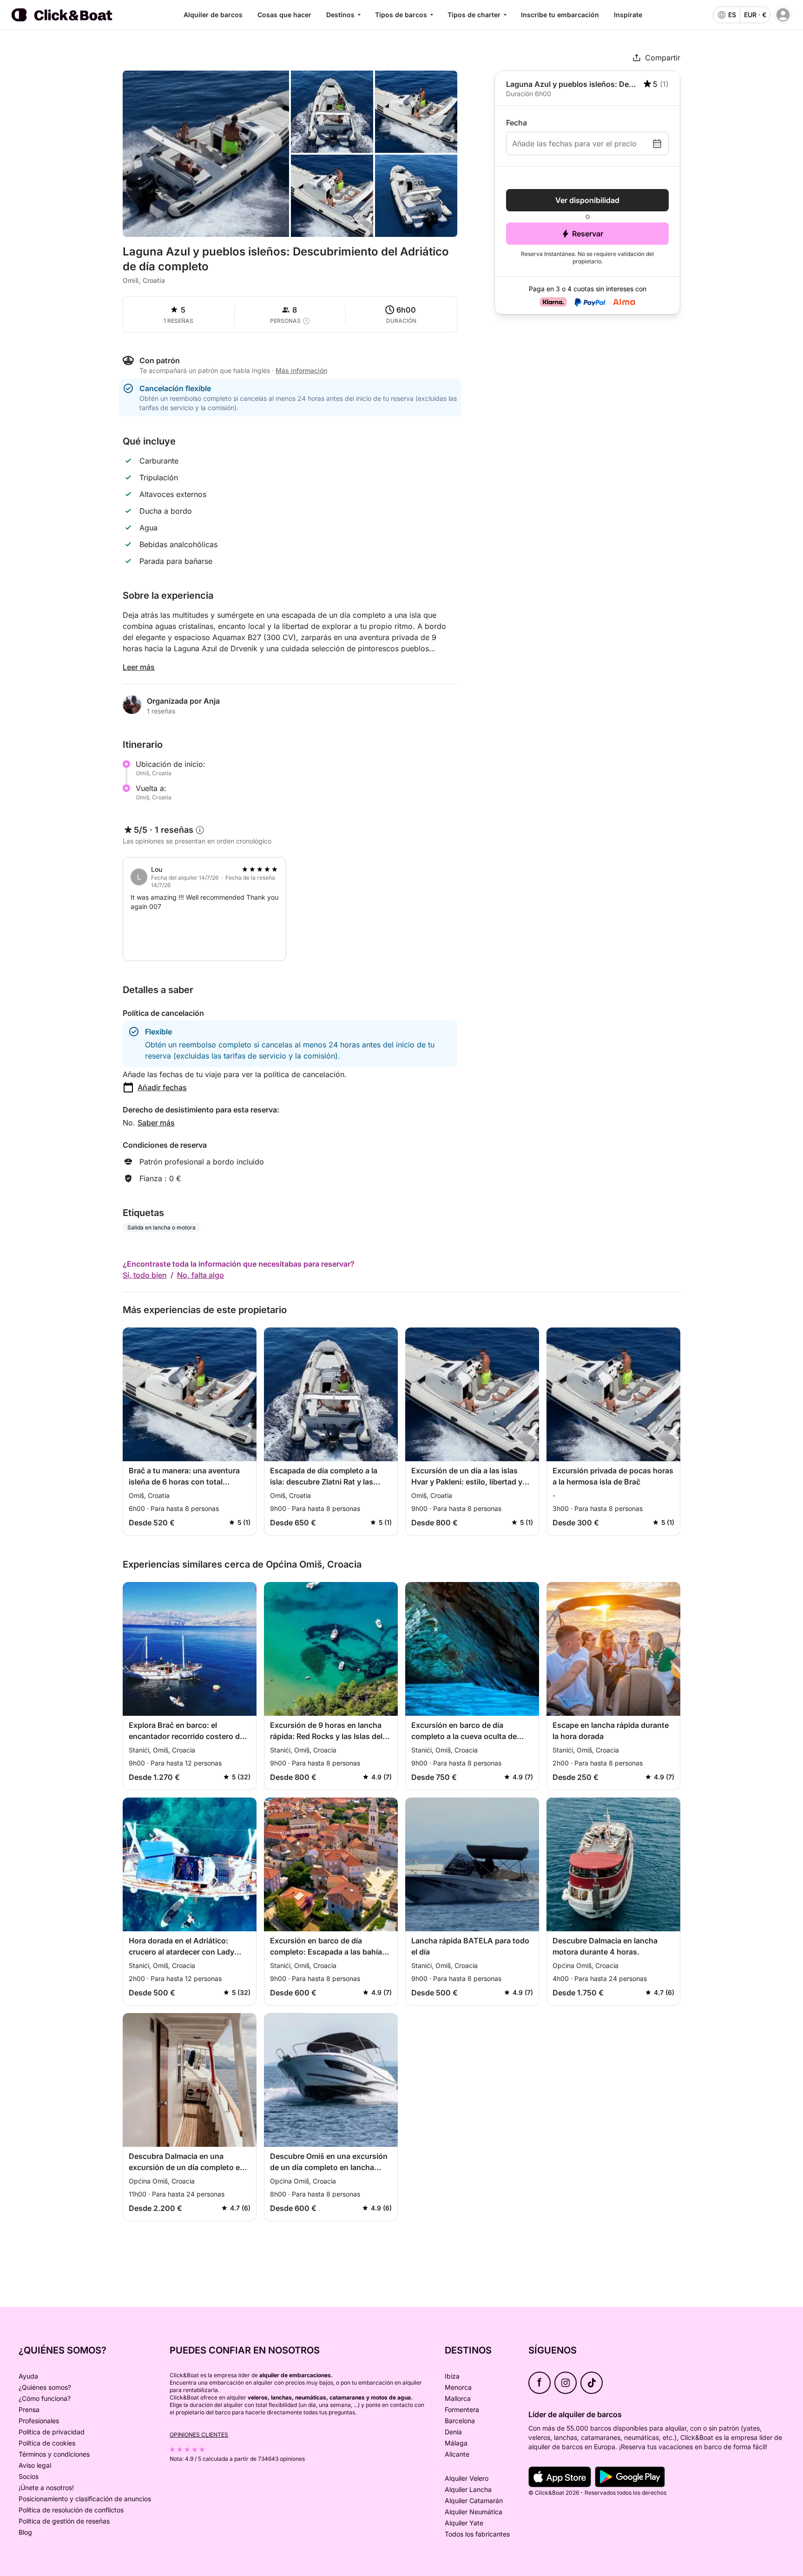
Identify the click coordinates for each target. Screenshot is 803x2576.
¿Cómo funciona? (45, 2398)
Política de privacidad (52, 2432)
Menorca (458, 2387)
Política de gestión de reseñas (64, 2521)
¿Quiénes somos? (45, 2387)
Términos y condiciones (54, 2454)
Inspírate (628, 15)
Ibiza (452, 2376)
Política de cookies (47, 2443)
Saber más (156, 1123)
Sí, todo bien (145, 1275)
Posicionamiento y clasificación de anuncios (85, 2499)
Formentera (462, 2409)
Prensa (29, 2409)
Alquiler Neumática (474, 2512)
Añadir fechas (162, 1087)
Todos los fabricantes (477, 2534)
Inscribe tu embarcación (560, 15)
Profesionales (39, 2421)
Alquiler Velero (467, 2478)
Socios (29, 2476)
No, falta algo (201, 1275)
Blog (25, 2532)
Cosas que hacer (284, 15)
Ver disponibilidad (587, 200)
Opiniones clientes (199, 2435)
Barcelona (460, 2421)
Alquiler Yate (464, 2523)
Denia (453, 2432)
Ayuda (28, 2376)
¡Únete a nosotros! (46, 2488)
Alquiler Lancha (468, 2489)
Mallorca (458, 2398)
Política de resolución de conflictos (71, 2510)
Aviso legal (35, 2465)
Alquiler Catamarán (474, 2501)
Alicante (457, 2454)
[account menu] (783, 15)
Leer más (139, 667)
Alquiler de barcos (213, 15)
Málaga (456, 2443)
